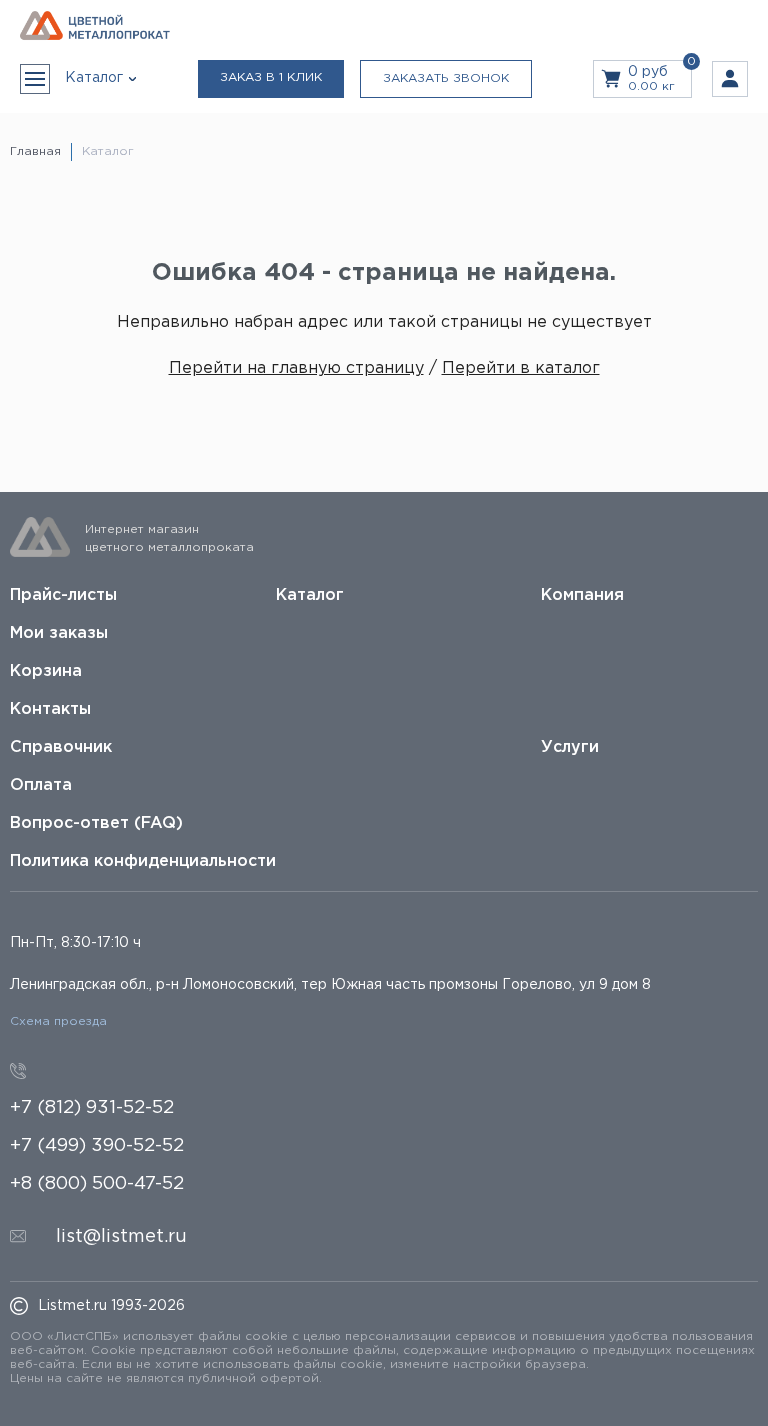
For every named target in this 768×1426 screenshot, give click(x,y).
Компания (582, 595)
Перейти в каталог (521, 368)
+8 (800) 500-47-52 (97, 1184)
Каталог (310, 595)
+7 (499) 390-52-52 (97, 1146)
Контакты (50, 709)
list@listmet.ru (121, 1237)
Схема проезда (58, 1021)
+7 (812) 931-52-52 (92, 1108)
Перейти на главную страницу (296, 368)
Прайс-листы (63, 595)
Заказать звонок (446, 78)
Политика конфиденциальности (143, 861)
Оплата (41, 785)
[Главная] (95, 26)
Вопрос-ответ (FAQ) (96, 823)
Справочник (61, 747)
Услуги (570, 747)
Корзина (46, 671)
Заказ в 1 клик (271, 77)
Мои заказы (59, 633)
